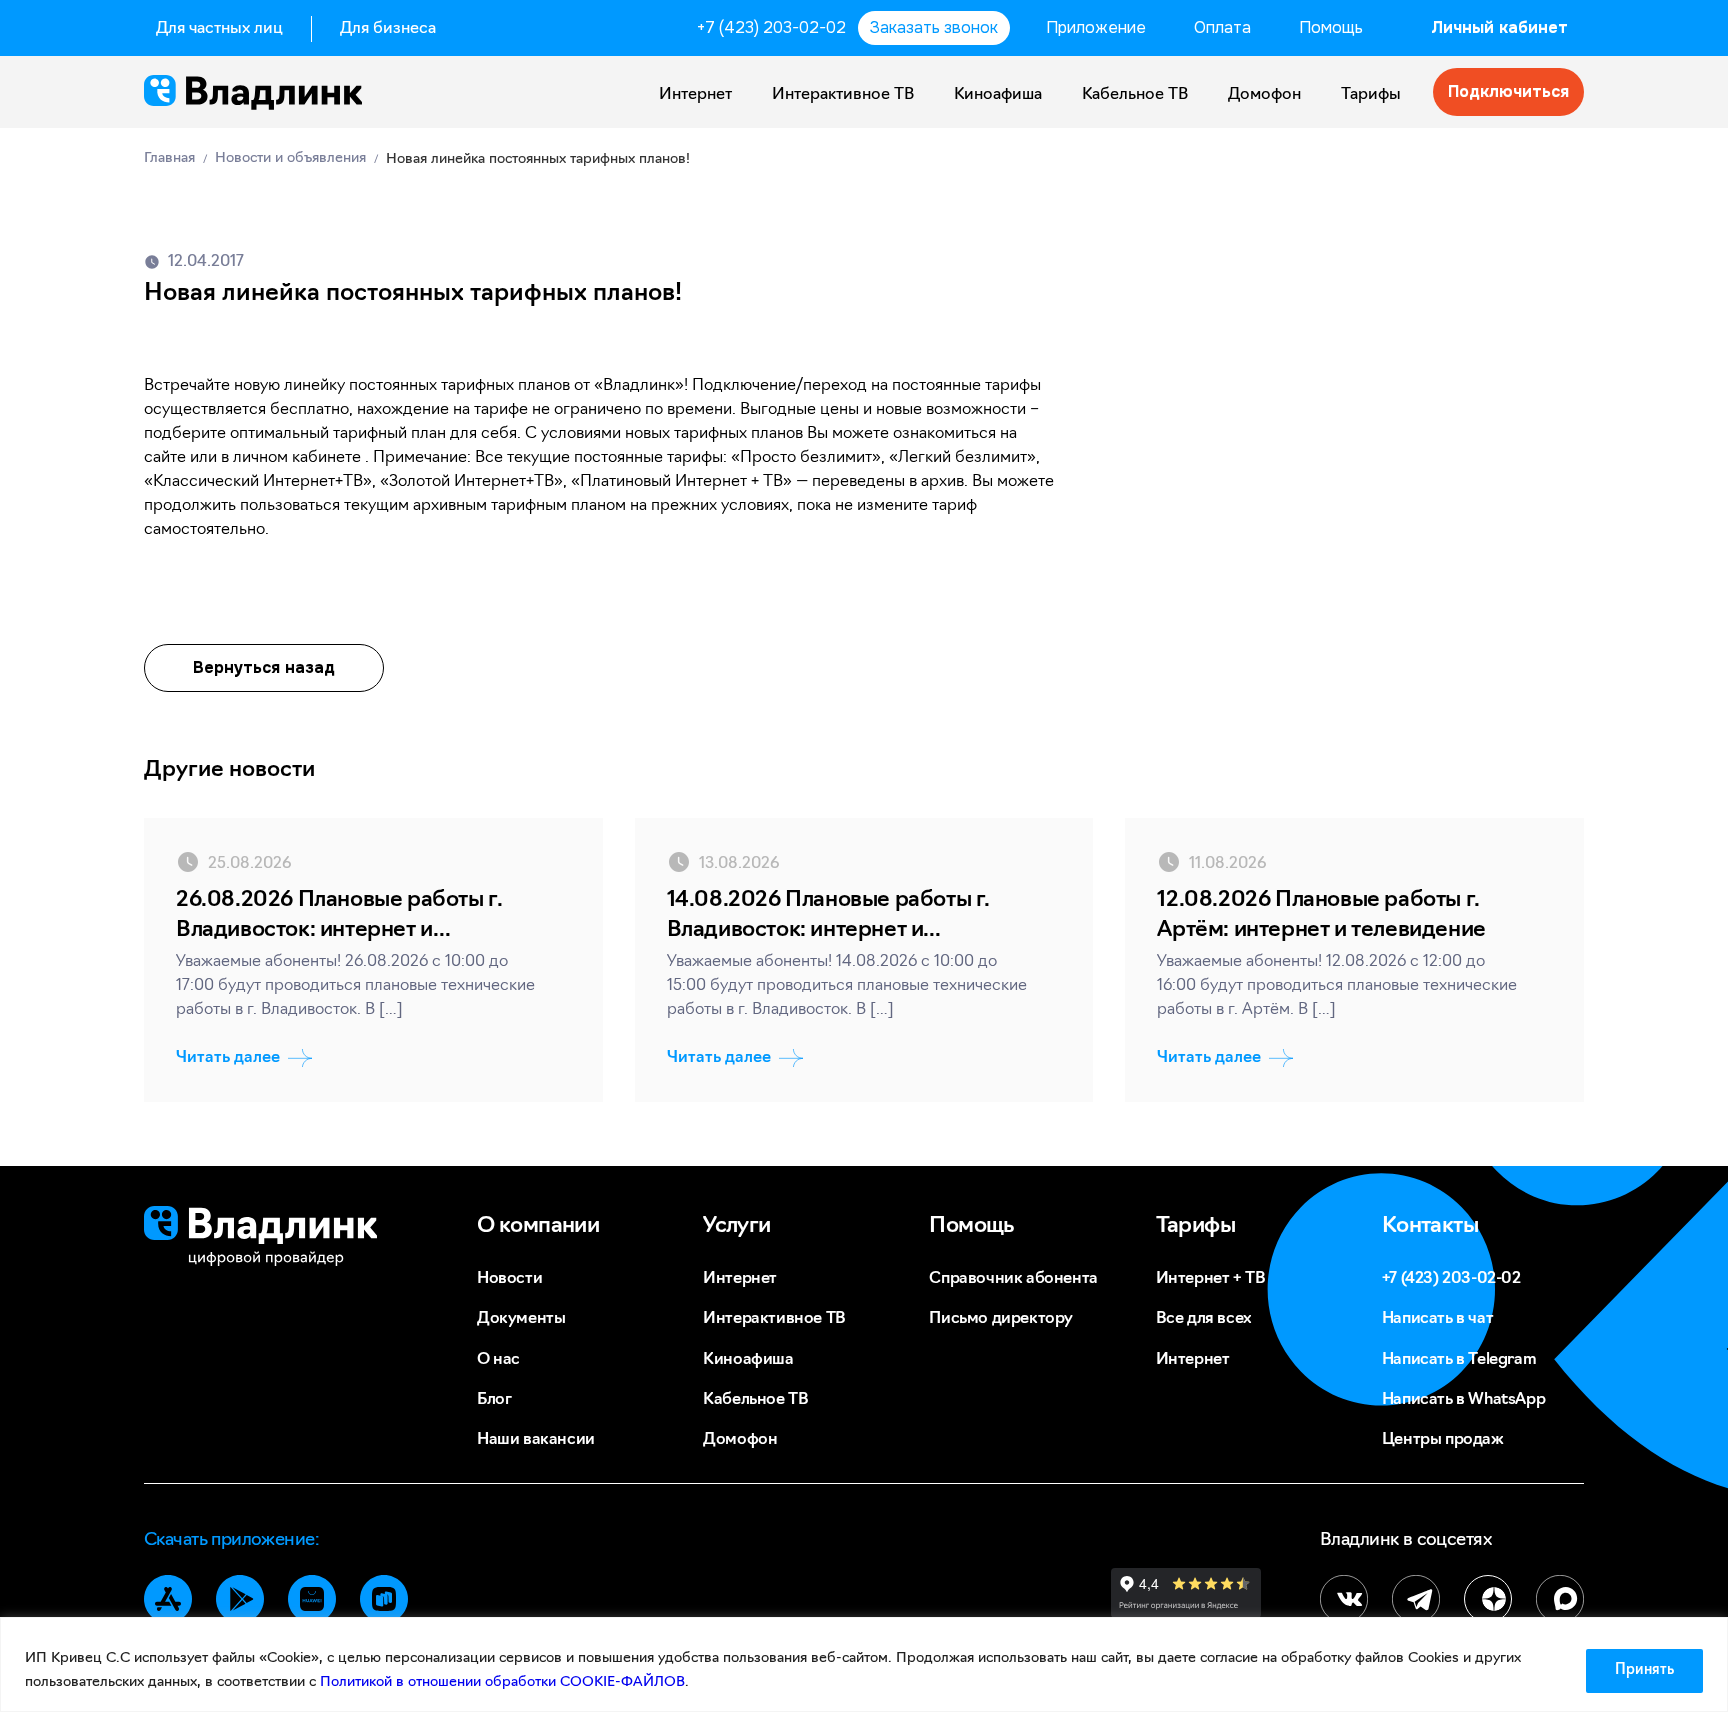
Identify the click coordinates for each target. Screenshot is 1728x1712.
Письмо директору (1001, 1319)
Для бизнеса (388, 29)
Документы (521, 1319)
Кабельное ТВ (1135, 95)
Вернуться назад (264, 667)
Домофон (1264, 95)
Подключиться (1508, 91)
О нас (498, 1360)
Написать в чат (1437, 1319)
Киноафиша (998, 95)
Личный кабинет (1499, 27)
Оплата (1222, 27)
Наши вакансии (536, 1440)
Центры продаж (1443, 1440)
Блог (494, 1400)
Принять (1644, 1670)
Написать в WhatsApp (1463, 1400)
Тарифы (1371, 95)
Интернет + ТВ (1211, 1279)
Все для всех (1204, 1319)
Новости (509, 1279)
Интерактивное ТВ (843, 95)
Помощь (1331, 27)
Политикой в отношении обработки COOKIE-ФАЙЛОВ (502, 1682)
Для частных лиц (219, 29)
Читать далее (228, 1058)
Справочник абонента (1013, 1279)
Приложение (1096, 27)
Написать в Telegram (1459, 1360)
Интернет (695, 95)
